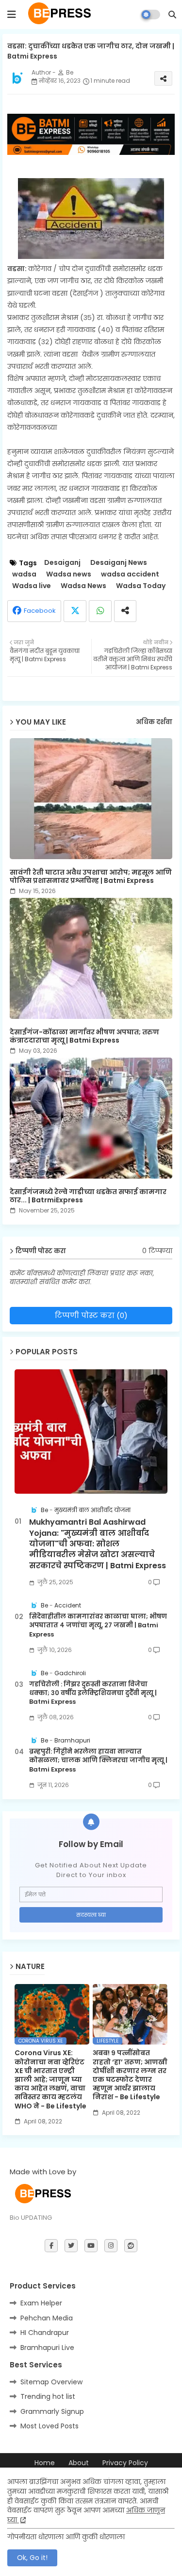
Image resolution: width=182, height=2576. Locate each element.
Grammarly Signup (52, 2411)
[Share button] (125, 611)
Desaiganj (62, 563)
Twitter (75, 611)
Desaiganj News (119, 563)
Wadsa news (69, 574)
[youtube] (91, 2246)
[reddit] (131, 2246)
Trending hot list (48, 2396)
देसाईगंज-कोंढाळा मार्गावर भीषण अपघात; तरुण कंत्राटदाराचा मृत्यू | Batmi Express (84, 1036)
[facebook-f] (51, 2246)
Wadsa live (32, 586)
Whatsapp (100, 611)
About (79, 2463)
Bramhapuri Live (47, 2348)
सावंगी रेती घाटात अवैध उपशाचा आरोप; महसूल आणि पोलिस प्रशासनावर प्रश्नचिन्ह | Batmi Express (91, 877)
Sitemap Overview (51, 2382)
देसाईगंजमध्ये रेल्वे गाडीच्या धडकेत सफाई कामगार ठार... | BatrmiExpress (88, 1196)
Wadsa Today (141, 586)
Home (45, 2463)
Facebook (40, 611)
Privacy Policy (125, 2463)
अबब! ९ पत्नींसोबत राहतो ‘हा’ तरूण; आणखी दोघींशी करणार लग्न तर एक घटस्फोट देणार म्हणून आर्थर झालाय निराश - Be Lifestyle (130, 2075)
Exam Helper (41, 2303)
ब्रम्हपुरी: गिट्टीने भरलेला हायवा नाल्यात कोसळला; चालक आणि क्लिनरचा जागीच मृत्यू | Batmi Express (98, 1760)
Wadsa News (83, 586)
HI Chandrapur (45, 2333)
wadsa (24, 574)
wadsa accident (130, 574)
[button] (172, 15)
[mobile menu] (12, 15)
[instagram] (111, 2246)
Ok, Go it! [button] (32, 2558)
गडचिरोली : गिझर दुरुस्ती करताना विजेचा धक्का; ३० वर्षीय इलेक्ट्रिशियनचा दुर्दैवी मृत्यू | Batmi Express (93, 1693)
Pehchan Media (47, 2318)
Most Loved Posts (50, 2426)
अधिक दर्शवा (154, 722)
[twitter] (71, 2246)
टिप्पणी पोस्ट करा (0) (91, 1315)
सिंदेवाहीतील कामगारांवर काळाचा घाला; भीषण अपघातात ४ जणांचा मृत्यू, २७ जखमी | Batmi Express (98, 1625)
